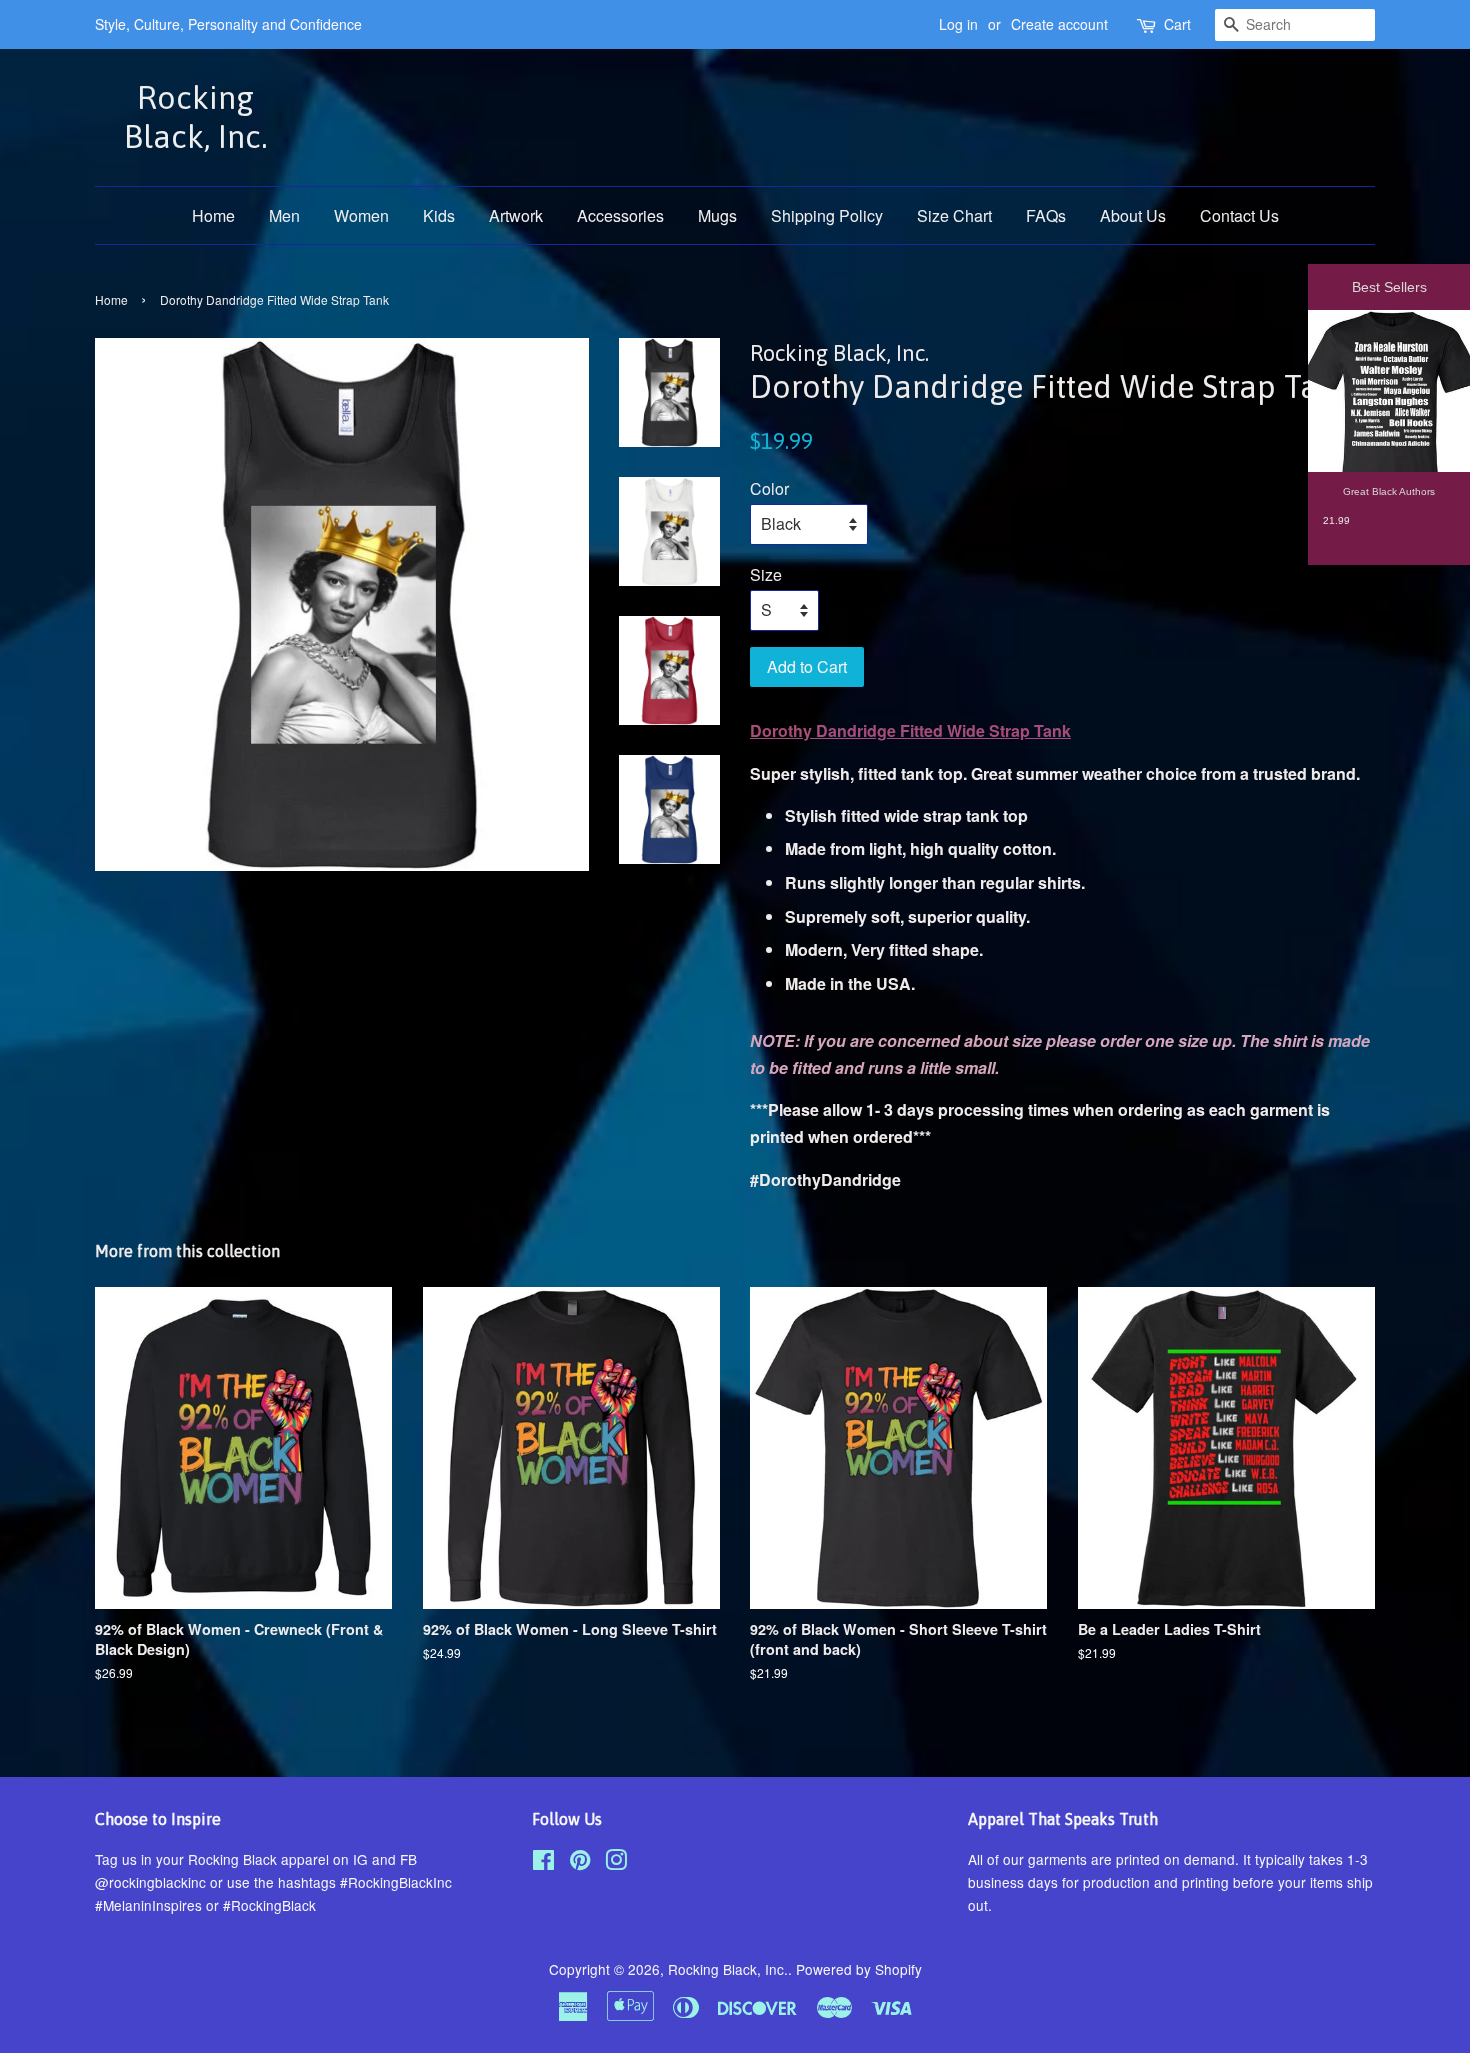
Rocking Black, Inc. (195, 116)
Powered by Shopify (859, 1969)
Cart (1177, 24)
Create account (1059, 24)
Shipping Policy (827, 215)
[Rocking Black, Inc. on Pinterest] (580, 1863)
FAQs (1046, 215)
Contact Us (1239, 215)
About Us (1133, 215)
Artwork (516, 215)
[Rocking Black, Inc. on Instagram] (616, 1863)
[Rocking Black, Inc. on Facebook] (543, 1863)
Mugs (717, 215)
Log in (958, 24)
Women (361, 215)
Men (284, 215)
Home (213, 215)
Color (769, 488)
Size (766, 574)
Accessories (620, 215)
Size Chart (954, 215)
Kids (439, 215)
